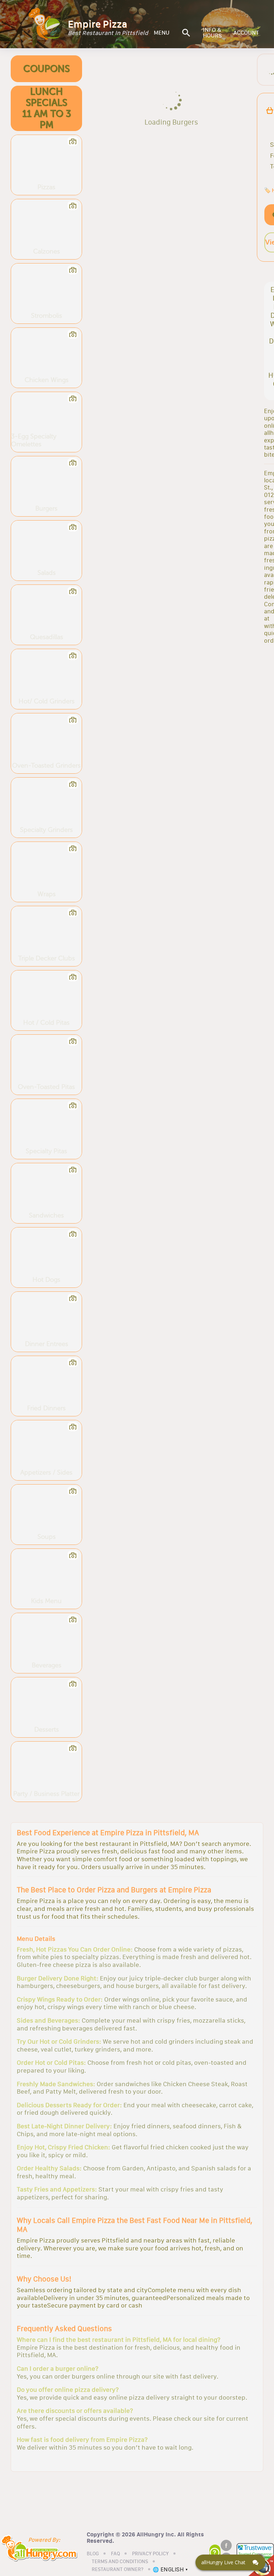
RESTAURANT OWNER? (118, 2570)
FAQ (115, 2554)
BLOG (93, 2554)
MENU (162, 33)
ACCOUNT (246, 33)
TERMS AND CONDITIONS (120, 2562)
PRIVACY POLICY (150, 2554)
